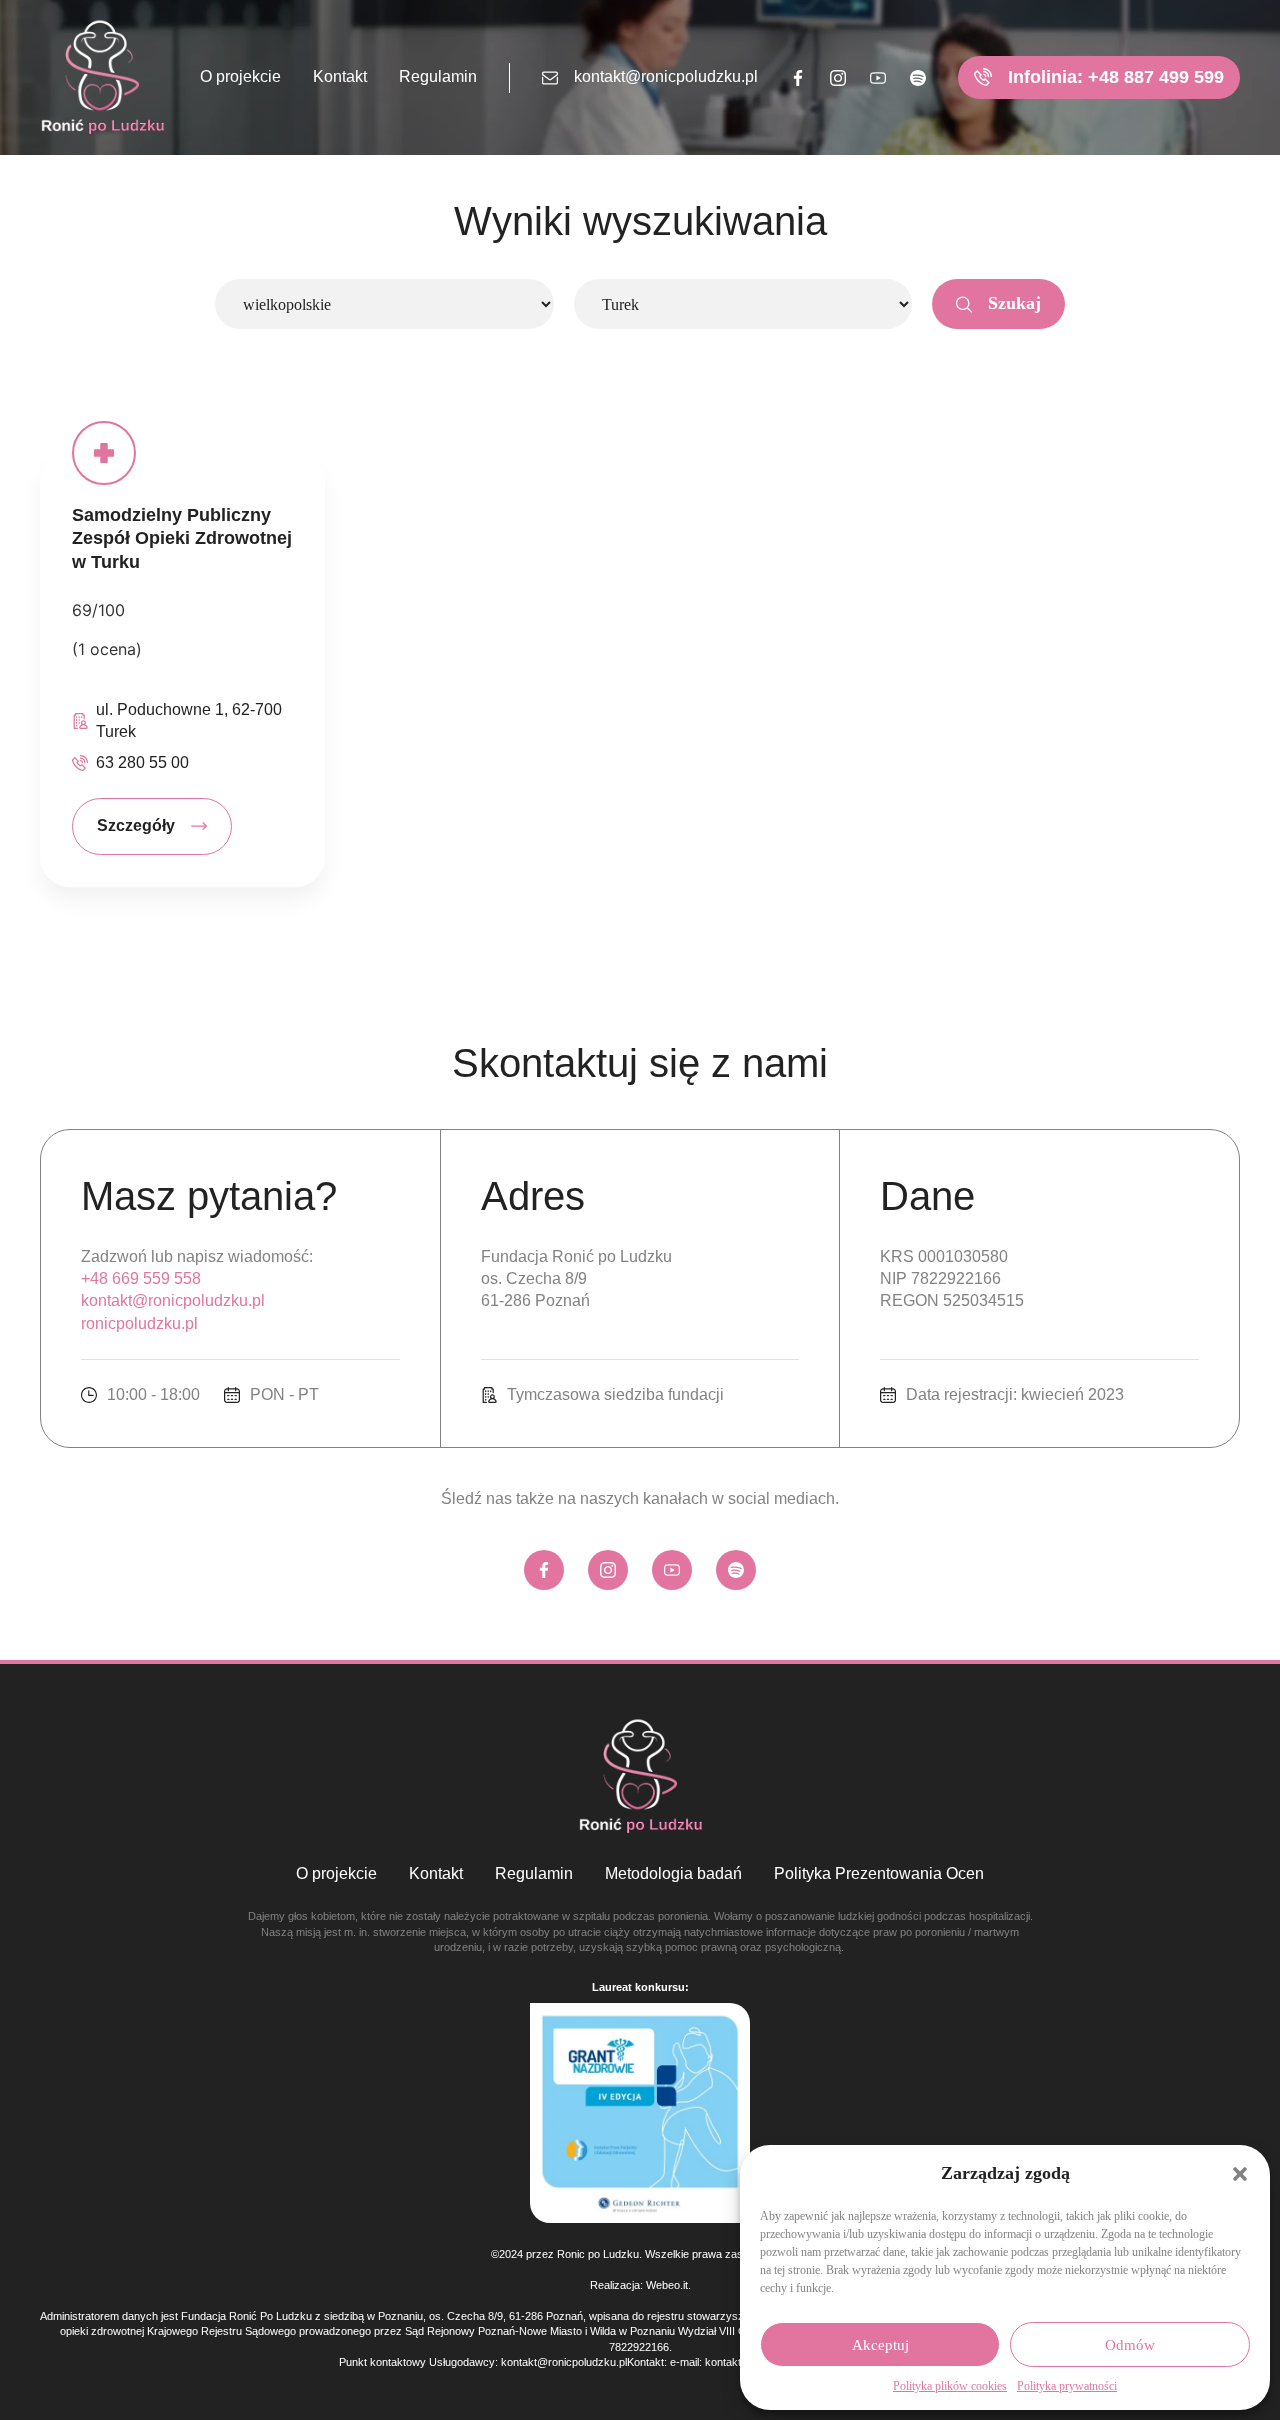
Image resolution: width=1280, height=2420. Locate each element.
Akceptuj (880, 2345)
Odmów (1130, 2345)
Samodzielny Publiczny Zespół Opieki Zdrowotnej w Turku (182, 538)
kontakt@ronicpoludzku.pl (666, 76)
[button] (1240, 2174)
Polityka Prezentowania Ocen (879, 1873)
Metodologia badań (673, 1873)
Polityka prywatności (1067, 2386)
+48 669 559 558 (141, 1278)
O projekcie (240, 76)
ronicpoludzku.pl (139, 1323)
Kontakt (340, 76)
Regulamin (438, 76)
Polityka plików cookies (950, 2386)
